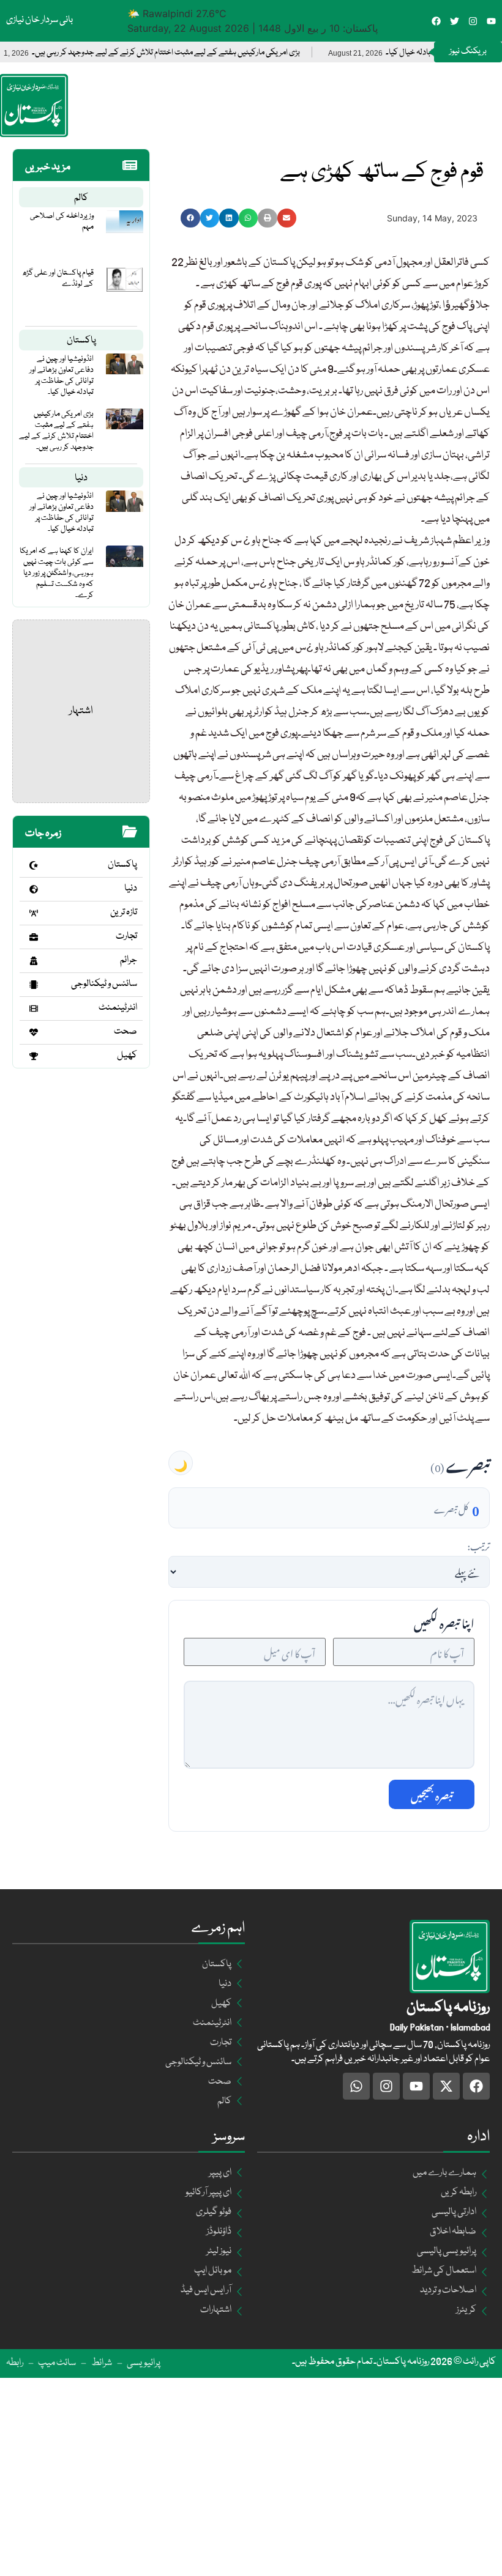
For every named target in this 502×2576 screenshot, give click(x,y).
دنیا (81, 478)
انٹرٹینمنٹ (118, 1008)
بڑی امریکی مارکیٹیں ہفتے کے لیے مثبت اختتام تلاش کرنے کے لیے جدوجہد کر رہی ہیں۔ (215, 53)
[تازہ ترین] (34, 913)
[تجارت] (34, 937)
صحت (125, 1032)
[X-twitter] (446, 2086)
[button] (190, 218)
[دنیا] (34, 889)
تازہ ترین (124, 912)
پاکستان (81, 341)
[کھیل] (34, 1056)
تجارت (126, 936)
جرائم (129, 960)
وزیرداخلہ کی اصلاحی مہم (62, 221)
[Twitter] (455, 21)
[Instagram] (473, 21)
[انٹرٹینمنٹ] (34, 1009)
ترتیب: (478, 1545)
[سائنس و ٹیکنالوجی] (34, 985)
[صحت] (34, 1032)
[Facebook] (436, 21)
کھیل (127, 1056)
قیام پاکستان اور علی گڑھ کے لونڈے (58, 278)
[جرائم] (34, 961)
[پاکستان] (34, 865)
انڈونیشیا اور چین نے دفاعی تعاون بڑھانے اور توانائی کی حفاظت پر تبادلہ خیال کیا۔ (62, 376)
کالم (81, 198)
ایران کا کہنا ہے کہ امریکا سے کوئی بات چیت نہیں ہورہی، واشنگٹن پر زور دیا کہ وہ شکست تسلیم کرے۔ (57, 573)
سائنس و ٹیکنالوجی (104, 984)
